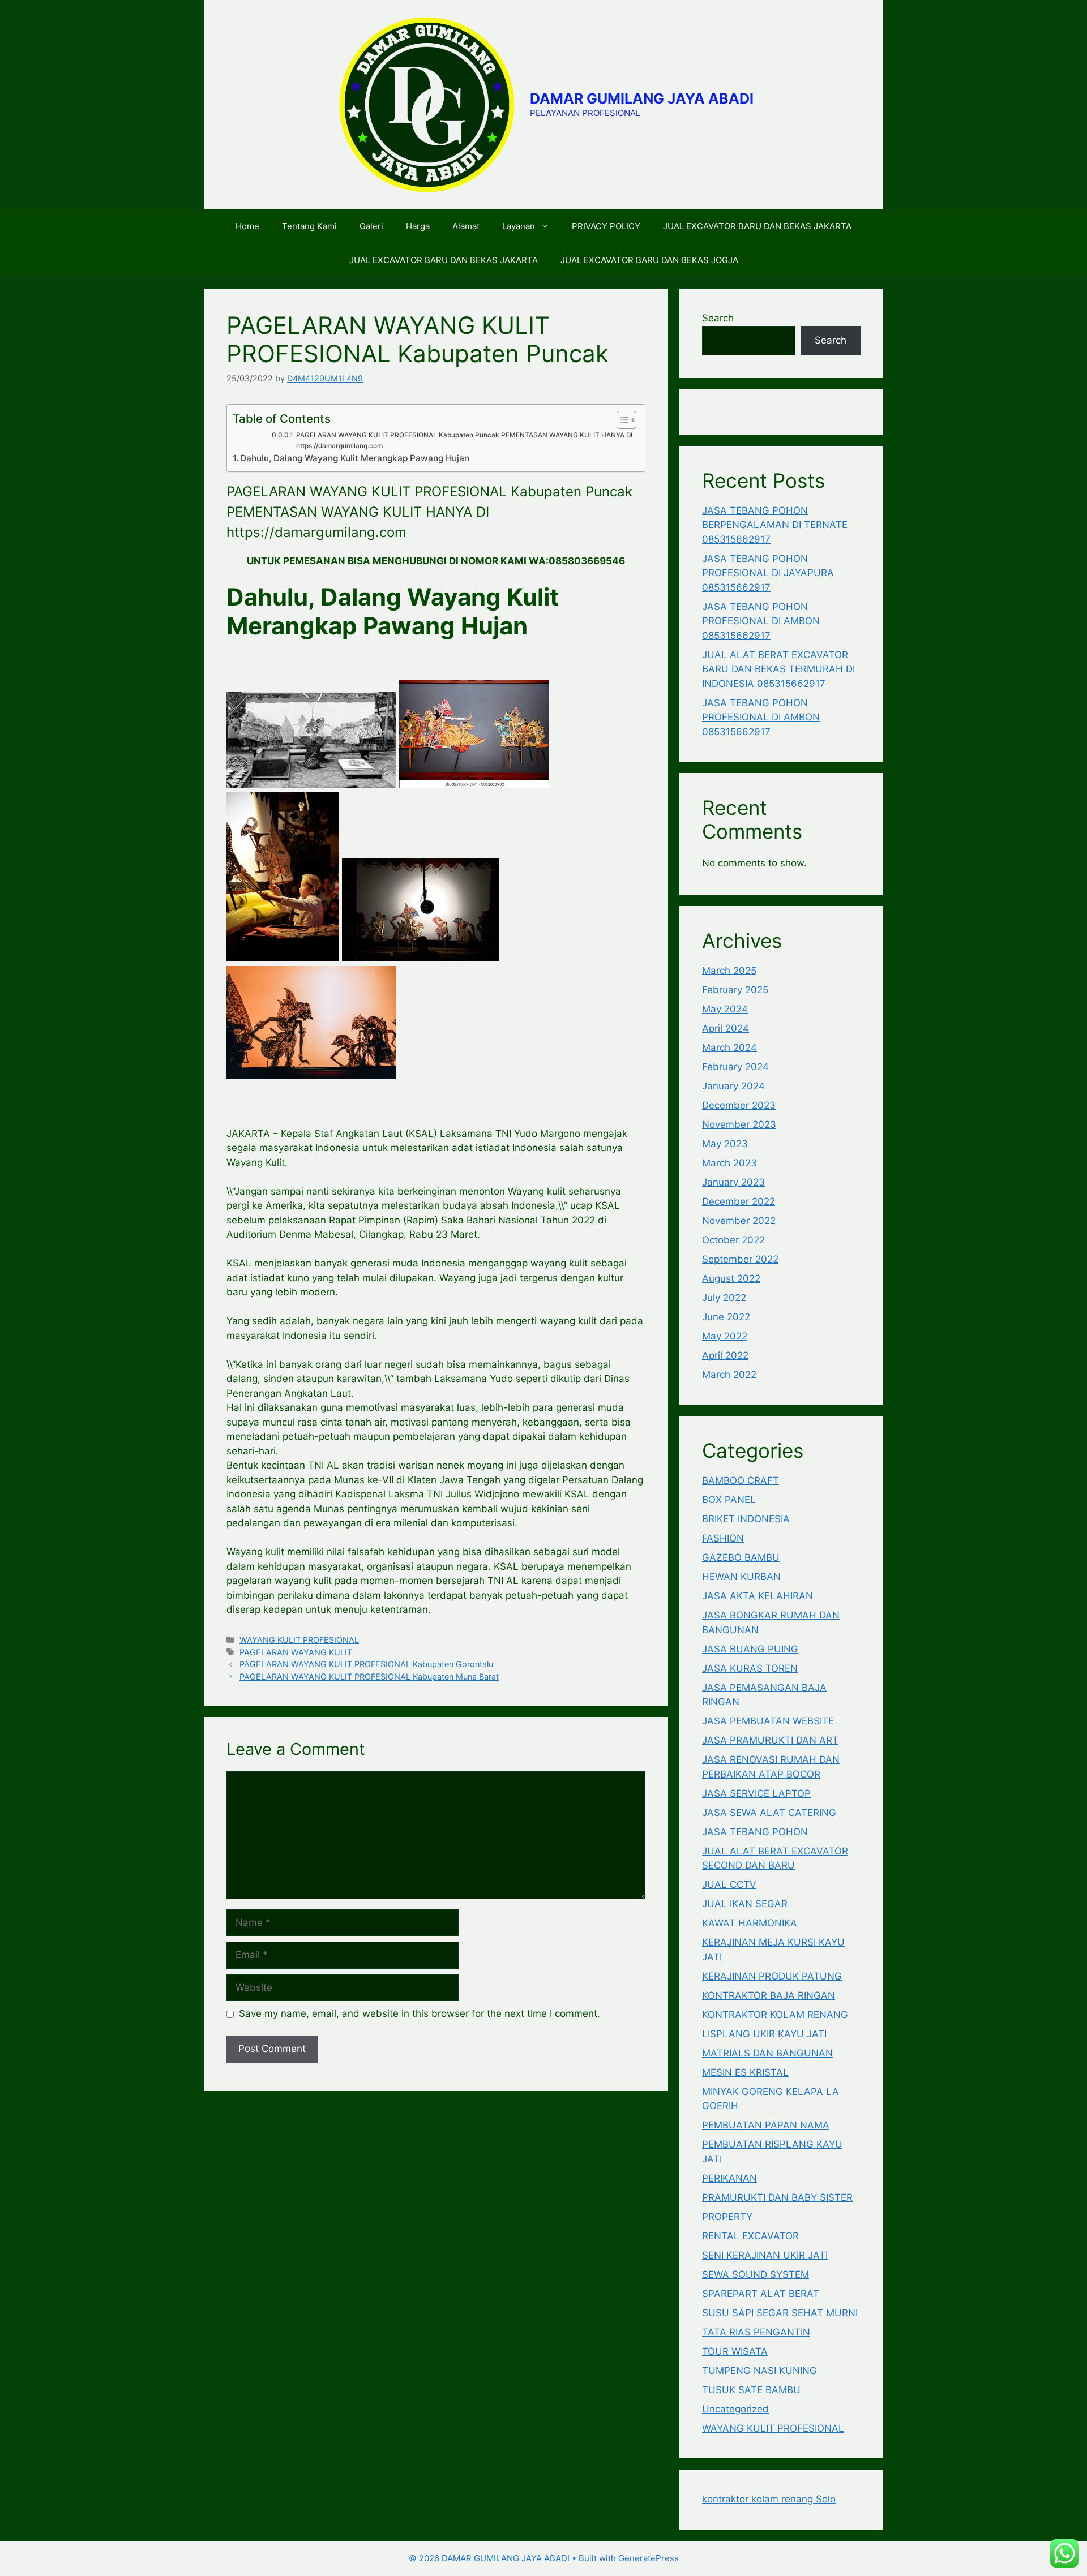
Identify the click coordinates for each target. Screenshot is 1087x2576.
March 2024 (729, 1047)
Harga (418, 226)
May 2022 (725, 1336)
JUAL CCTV (729, 1884)
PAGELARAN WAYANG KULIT (296, 1652)
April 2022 (725, 1355)
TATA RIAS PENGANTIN (756, 2332)
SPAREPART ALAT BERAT (761, 2294)
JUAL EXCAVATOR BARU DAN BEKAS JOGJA (649, 260)
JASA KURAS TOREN (750, 1668)
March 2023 (729, 1163)
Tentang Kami (309, 226)
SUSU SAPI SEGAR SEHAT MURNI (780, 2313)
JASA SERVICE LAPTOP (756, 1793)
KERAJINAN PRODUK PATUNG (772, 1976)
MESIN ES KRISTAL (745, 2072)
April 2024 (726, 1028)
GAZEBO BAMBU (741, 1557)
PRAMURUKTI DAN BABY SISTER (777, 2197)
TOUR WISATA (735, 2351)
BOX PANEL (729, 1500)
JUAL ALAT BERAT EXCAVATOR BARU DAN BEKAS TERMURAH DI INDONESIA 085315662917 (778, 669)
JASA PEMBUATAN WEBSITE (768, 1721)
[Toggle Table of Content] (621, 420)
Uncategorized (735, 2409)
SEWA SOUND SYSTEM (756, 2274)
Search (718, 318)
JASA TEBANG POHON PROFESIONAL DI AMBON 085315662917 (761, 621)
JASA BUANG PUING (750, 1649)
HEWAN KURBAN (741, 1577)
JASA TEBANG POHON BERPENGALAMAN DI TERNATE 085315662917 (775, 525)
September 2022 (740, 1259)
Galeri (371, 226)
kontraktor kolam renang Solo (769, 2499)
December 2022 (739, 1201)
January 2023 (733, 1182)
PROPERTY (727, 2217)
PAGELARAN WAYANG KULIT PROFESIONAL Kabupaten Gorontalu (366, 1664)
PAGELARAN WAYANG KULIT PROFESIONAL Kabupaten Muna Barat (369, 1676)
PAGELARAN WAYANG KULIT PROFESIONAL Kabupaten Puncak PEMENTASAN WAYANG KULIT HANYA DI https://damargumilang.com (464, 441)
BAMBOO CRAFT (741, 1480)
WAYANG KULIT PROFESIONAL (299, 1640)
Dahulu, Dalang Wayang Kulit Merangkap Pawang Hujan (355, 458)
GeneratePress (649, 2558)
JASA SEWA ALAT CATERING (769, 1813)
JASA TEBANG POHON (755, 1832)
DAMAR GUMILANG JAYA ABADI (642, 98)
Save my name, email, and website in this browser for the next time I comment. (420, 2013)
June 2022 (726, 1317)
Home (247, 226)
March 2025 (729, 971)
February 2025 (735, 990)
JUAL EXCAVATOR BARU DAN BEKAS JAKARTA (757, 226)
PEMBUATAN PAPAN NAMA (766, 2125)
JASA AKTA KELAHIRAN (758, 1596)
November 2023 (739, 1124)
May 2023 (725, 1144)
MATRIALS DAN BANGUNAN (767, 2053)
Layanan (519, 226)
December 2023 (739, 1105)
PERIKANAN (729, 2178)
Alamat (466, 226)
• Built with (513, 2558)
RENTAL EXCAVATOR (750, 2236)
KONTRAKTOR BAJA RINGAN (769, 1995)
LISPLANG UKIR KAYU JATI (764, 2034)
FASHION (723, 1538)
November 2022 (739, 1221)
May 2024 (725, 1009)
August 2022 (731, 1278)
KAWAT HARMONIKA (750, 1923)
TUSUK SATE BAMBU (751, 2390)
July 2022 (724, 1298)
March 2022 (729, 1375)
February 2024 (735, 1067)
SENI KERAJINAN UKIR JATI (765, 2255)
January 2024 (733, 1086)
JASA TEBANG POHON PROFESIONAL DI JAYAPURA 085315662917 (768, 573)
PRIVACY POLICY (606, 226)
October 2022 (733, 1240)
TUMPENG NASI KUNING (759, 2371)
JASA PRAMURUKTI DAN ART (770, 1740)
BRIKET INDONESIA (746, 1519)
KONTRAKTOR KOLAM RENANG (775, 2015)
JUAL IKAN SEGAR (745, 1904)
